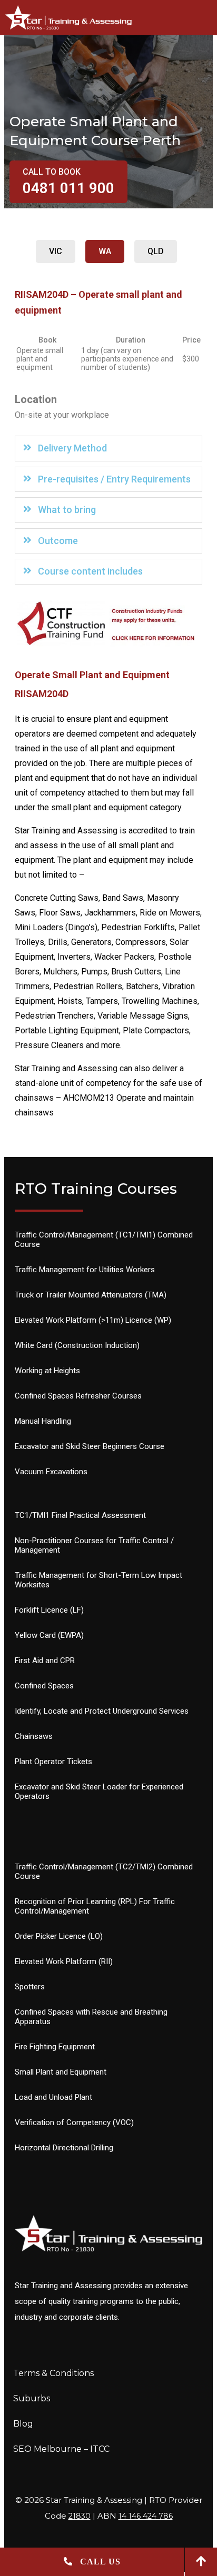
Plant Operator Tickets (53, 1762)
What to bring (67, 510)
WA (105, 251)
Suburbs (32, 2398)
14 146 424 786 (146, 2516)
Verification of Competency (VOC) (74, 2122)
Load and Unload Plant (53, 2097)
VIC (56, 251)
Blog (23, 2424)
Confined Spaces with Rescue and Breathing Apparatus (91, 2017)
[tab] (108, 449)
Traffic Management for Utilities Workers (85, 1270)
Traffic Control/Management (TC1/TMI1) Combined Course (104, 1240)
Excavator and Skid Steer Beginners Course (90, 1446)
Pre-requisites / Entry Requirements (114, 479)
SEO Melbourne (47, 2449)
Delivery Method (72, 448)
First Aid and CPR (45, 1661)
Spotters (30, 1987)
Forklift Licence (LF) (49, 1610)
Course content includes (90, 571)
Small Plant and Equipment (61, 2072)
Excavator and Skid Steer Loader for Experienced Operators (99, 1792)
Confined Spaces (44, 1686)
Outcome (58, 541)
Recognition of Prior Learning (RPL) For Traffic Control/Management (95, 1906)
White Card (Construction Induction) (77, 1345)
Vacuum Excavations (51, 1472)
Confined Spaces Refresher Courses (78, 1396)
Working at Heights (47, 1371)
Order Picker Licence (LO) (59, 1936)
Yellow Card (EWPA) (49, 1635)
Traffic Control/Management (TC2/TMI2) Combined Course (104, 1871)
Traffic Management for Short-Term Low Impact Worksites (98, 1580)
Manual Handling (43, 1421)
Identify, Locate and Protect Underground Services (102, 1711)
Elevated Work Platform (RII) (64, 1961)
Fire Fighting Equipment (55, 2047)
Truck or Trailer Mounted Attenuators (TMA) (91, 1295)
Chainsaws (34, 1736)
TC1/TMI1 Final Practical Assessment (80, 1515)
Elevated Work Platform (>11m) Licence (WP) (93, 1320)
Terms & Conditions (53, 2373)
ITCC (100, 2449)
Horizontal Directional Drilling (64, 2148)
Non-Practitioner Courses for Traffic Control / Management (94, 1545)
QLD (156, 251)
